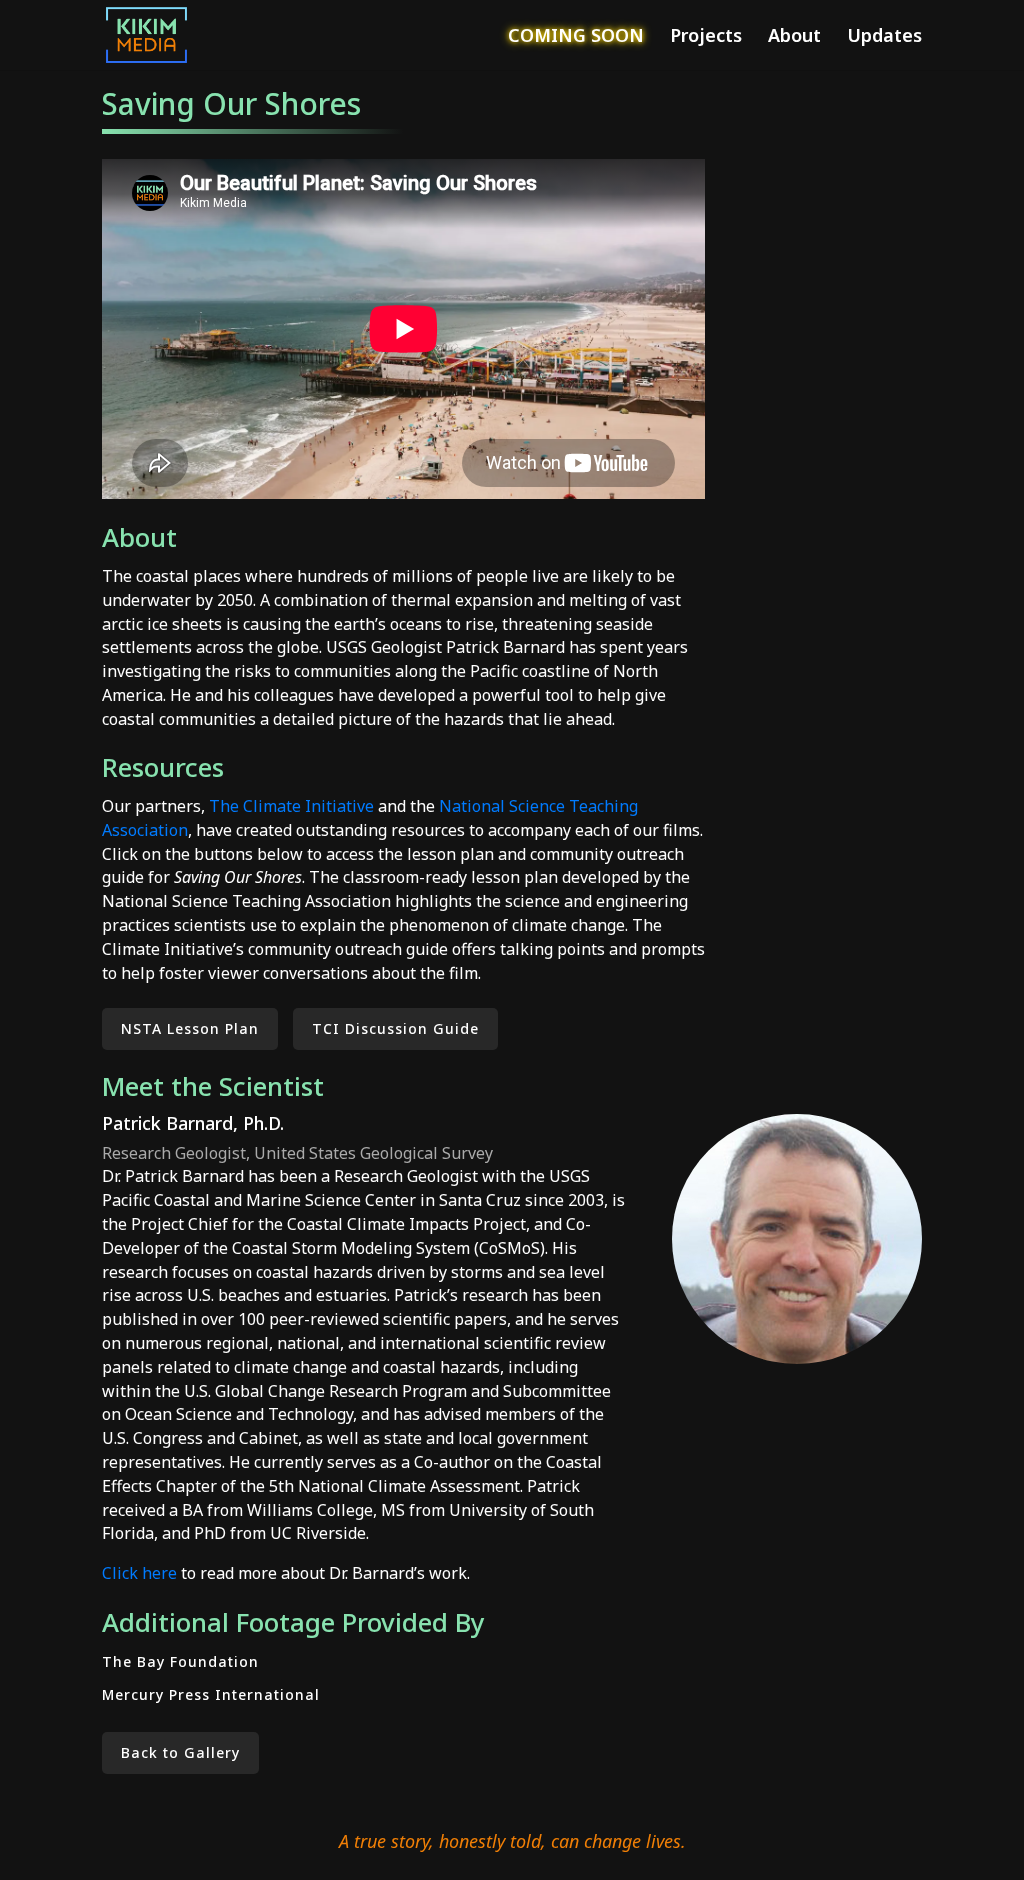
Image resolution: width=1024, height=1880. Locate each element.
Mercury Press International (211, 1694)
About (794, 37)
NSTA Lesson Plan (190, 1028)
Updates (884, 37)
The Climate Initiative (291, 806)
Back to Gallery (180, 1752)
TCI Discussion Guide (395, 1028)
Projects (706, 37)
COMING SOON (576, 37)
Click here (139, 1573)
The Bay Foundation (180, 1661)
